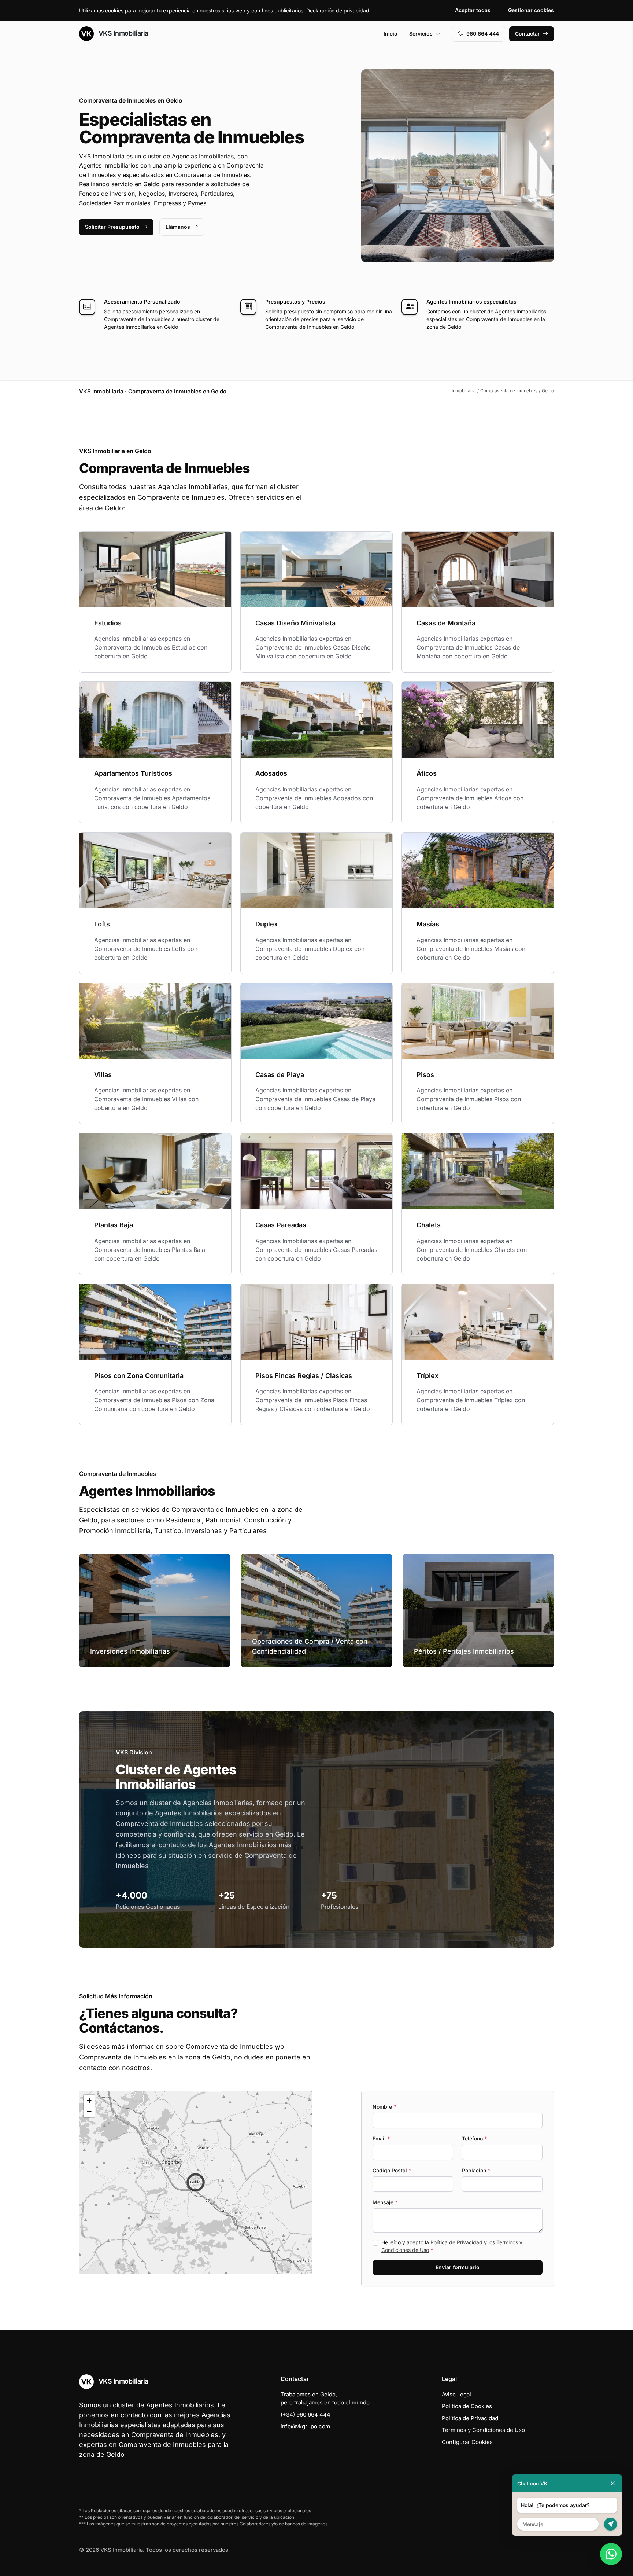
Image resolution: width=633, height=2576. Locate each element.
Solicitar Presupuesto (112, 227)
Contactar (527, 34)
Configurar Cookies (467, 2442)
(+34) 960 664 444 (306, 2415)
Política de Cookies (467, 2406)
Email (381, 2138)
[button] (196, 2182)
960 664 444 (483, 34)
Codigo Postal (392, 2170)
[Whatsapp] (611, 2554)
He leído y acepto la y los (452, 2246)
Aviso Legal (456, 2394)
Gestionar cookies (531, 10)
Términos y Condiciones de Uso (483, 2430)
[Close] (613, 2483)
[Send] (610, 2524)
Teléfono (474, 2138)
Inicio (390, 34)
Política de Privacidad (456, 2242)
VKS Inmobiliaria (123, 33)
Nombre (384, 2107)
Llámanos (178, 227)
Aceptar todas (473, 10)
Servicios (421, 34)
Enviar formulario (458, 2267)
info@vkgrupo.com (305, 2426)
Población (476, 2170)
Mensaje (385, 2202)
